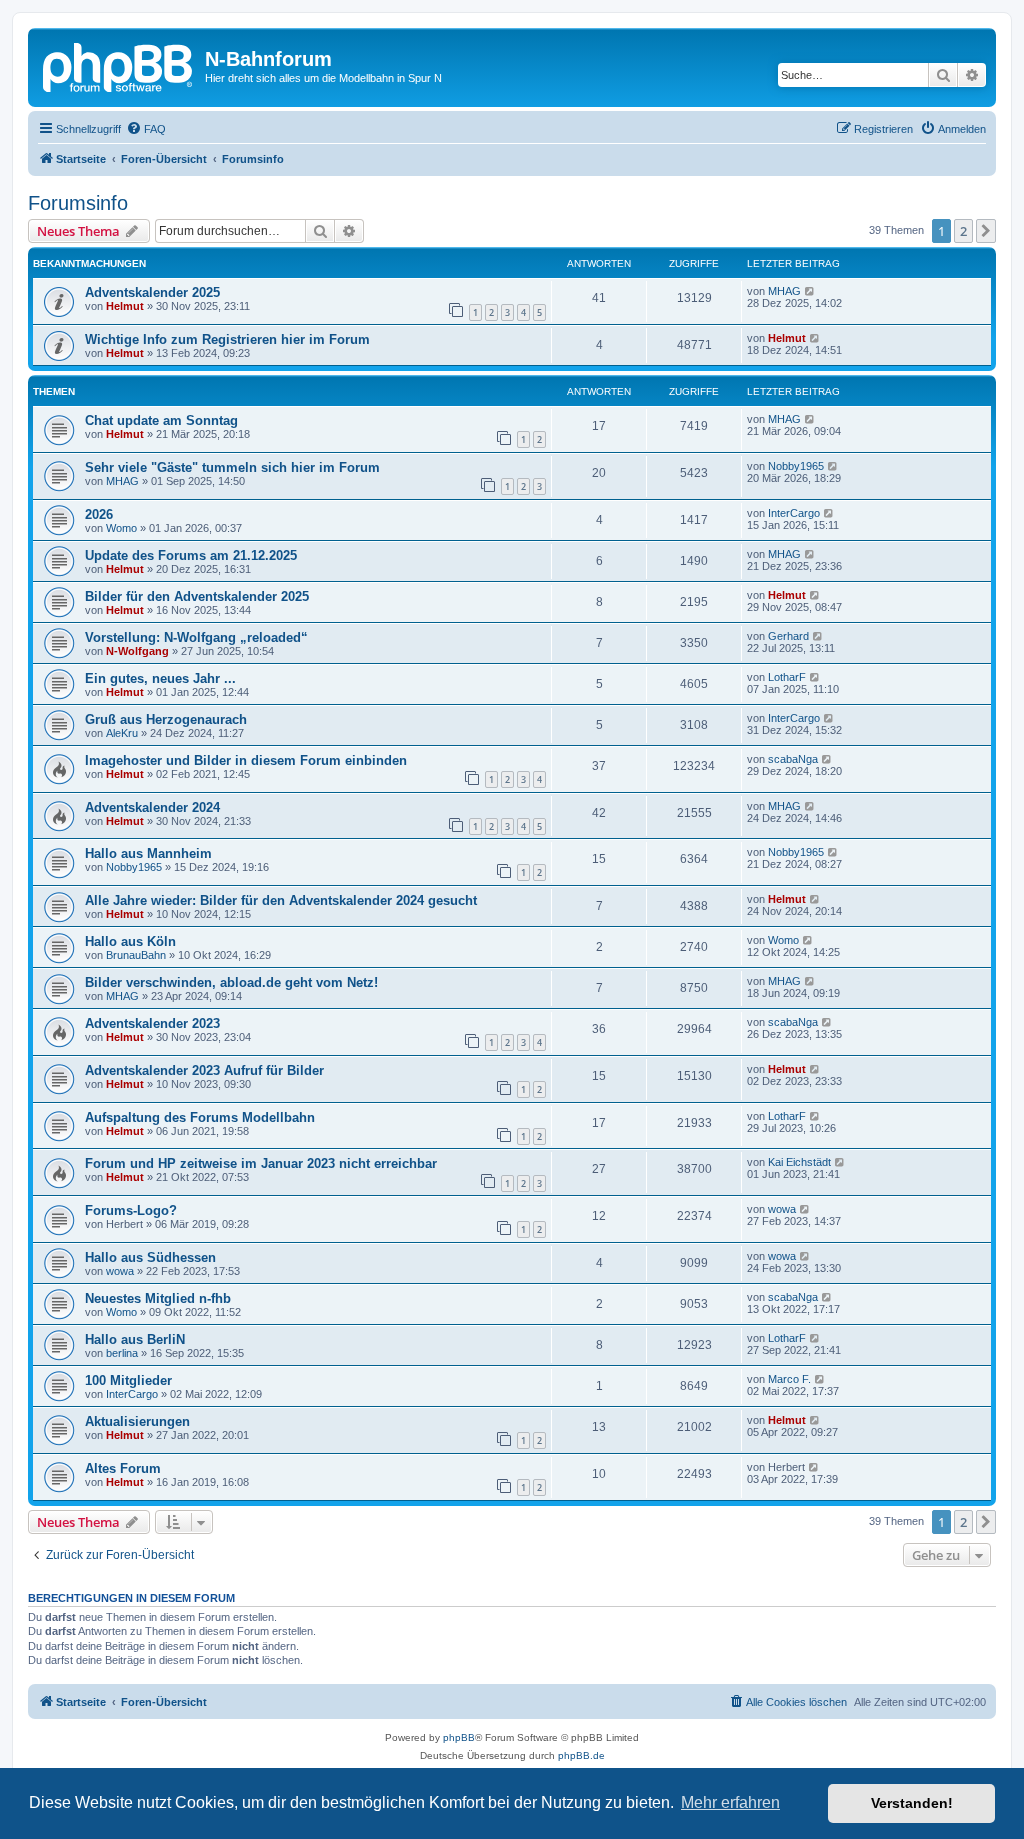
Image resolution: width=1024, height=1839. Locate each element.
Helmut (125, 306)
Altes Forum (123, 1468)
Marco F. (789, 1379)
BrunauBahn (136, 955)
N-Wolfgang (137, 651)
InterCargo (794, 513)
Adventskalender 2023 (152, 1023)
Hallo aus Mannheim (148, 853)
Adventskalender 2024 (152, 807)
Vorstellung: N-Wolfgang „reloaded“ (196, 637)
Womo (121, 528)
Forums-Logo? (131, 1210)
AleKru (122, 733)
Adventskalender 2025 (152, 292)
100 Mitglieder (128, 1380)
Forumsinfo (78, 203)
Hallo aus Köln (130, 941)
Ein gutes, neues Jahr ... (160, 678)
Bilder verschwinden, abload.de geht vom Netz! (231, 982)
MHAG (784, 291)
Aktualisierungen (137, 1421)
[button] (986, 231)
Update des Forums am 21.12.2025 (191, 555)
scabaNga (793, 759)
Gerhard (788, 636)
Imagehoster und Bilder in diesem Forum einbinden (246, 760)
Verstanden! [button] (912, 1803)
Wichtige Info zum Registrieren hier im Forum (227, 339)
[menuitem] (146, 129)
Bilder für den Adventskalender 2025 (197, 596)
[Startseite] (119, 65)
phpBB (459, 1737)
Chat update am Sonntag (161, 420)
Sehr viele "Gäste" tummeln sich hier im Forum (232, 467)
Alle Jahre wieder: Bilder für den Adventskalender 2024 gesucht (281, 900)
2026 (99, 514)
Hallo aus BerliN (135, 1339)
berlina (122, 1353)
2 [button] (963, 231)
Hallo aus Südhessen (150, 1257)
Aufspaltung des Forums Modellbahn (200, 1117)
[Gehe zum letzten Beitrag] (810, 291)
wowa (782, 1209)
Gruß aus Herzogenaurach (166, 719)
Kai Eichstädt (799, 1162)
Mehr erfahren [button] (730, 1802)
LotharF (787, 677)
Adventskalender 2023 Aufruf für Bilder (204, 1070)
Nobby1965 (796, 466)
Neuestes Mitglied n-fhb (158, 1298)
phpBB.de (581, 1755)
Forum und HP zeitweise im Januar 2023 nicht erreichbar (261, 1163)
